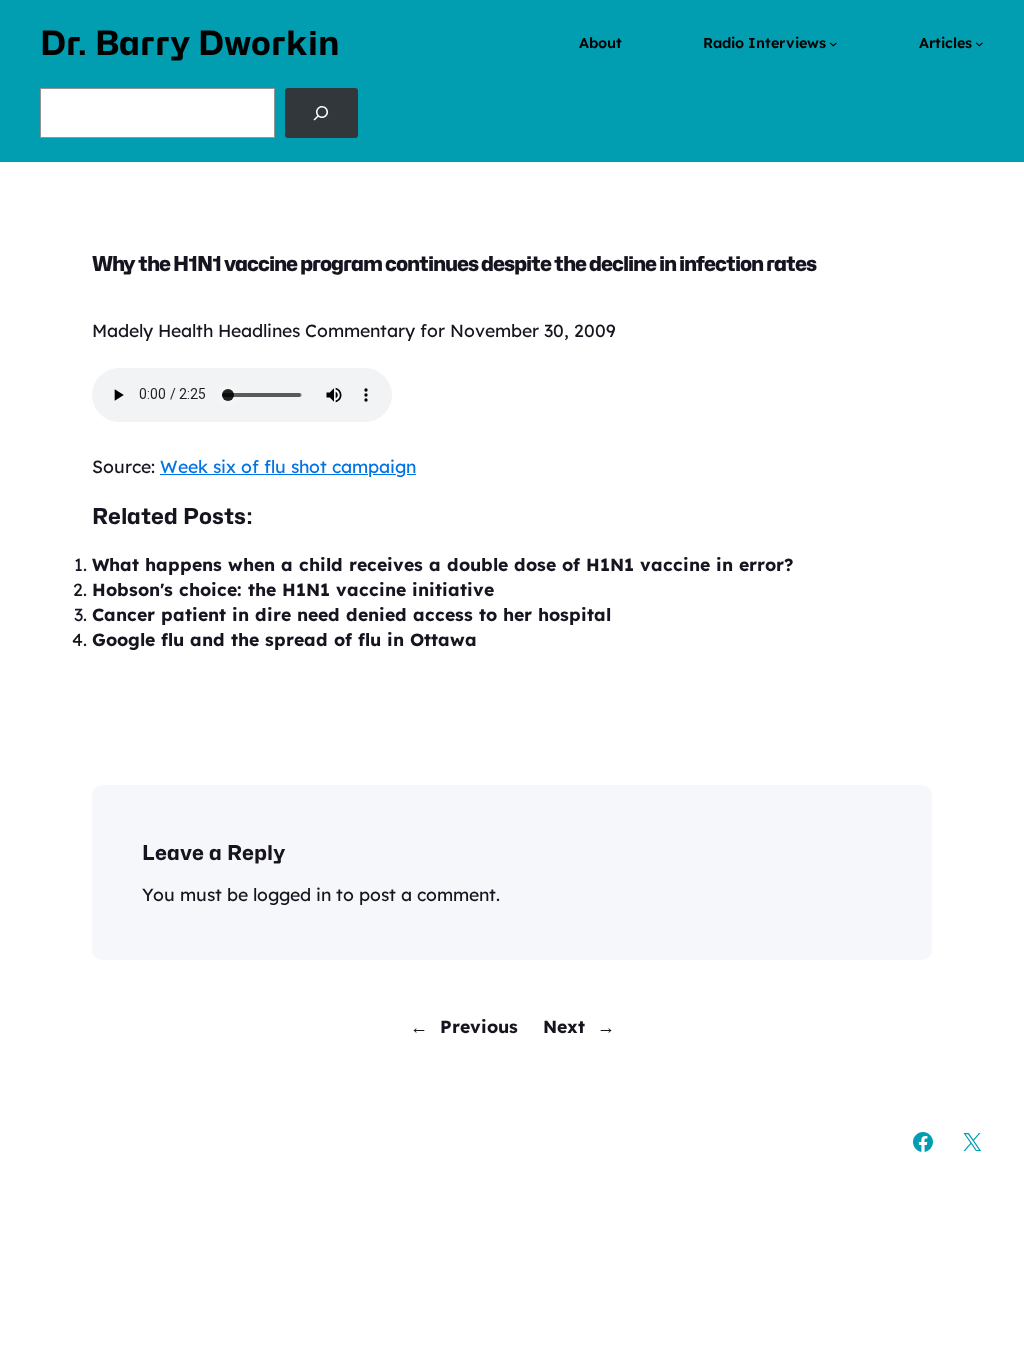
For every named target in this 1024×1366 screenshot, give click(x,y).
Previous (479, 1026)
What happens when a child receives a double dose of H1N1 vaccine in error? (442, 564)
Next (564, 1026)
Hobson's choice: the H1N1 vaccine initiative (293, 589)
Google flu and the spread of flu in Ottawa (284, 639)
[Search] (321, 113)
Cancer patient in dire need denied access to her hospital (351, 614)
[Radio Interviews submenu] (833, 43)
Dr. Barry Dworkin (190, 43)
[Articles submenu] (979, 43)
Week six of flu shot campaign (288, 466)
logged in (292, 894)
